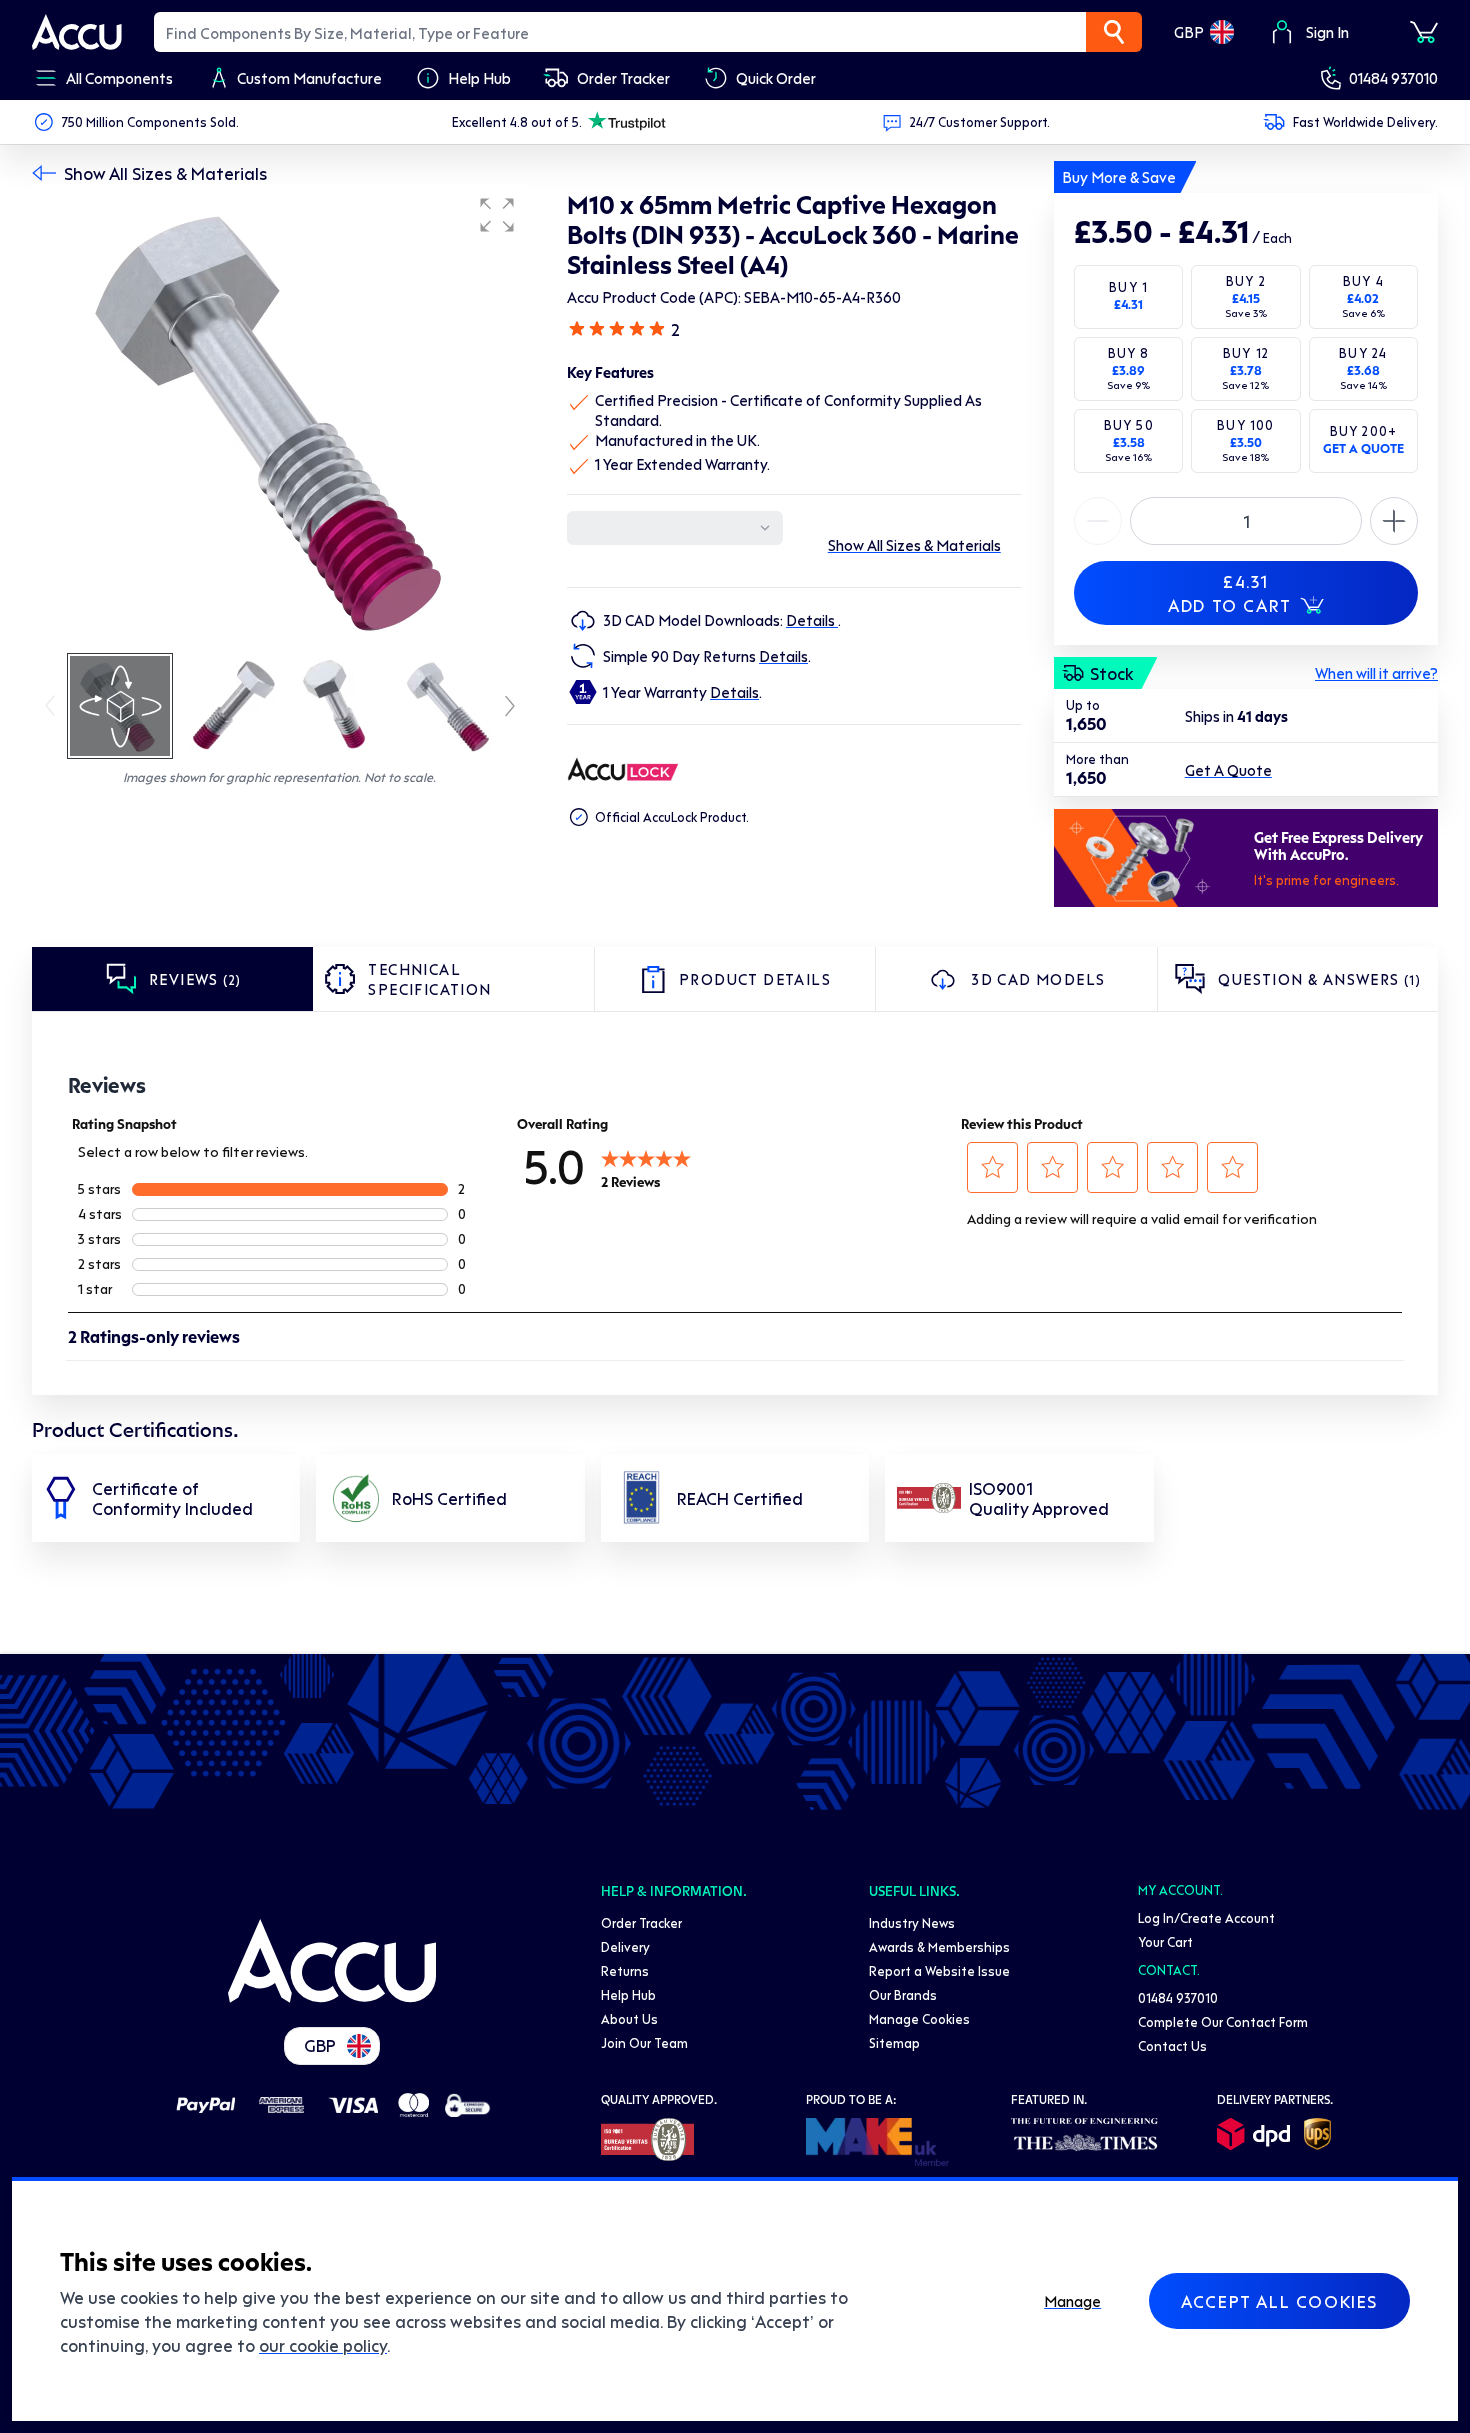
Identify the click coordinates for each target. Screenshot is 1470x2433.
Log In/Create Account (1206, 1917)
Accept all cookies (1279, 2301)
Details (812, 620)
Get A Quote (1228, 770)
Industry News (912, 1922)
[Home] (332, 1961)
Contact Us (1172, 2045)
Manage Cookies (919, 2018)
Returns (625, 1970)
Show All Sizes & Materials (165, 173)
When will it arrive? (1376, 673)
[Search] (1114, 32)
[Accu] (77, 32)
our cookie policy (323, 2345)
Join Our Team (644, 2042)
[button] (497, 215)
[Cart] (1424, 32)
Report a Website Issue (939, 1970)
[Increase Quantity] (1098, 521)
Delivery (625, 1946)
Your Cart (1165, 1941)
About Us (629, 2018)
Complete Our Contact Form (1223, 2021)
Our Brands (903, 1994)
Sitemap (894, 2042)
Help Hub (628, 1994)
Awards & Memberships (939, 1946)
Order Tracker (641, 1922)
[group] (279, 418)
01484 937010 (1393, 78)
